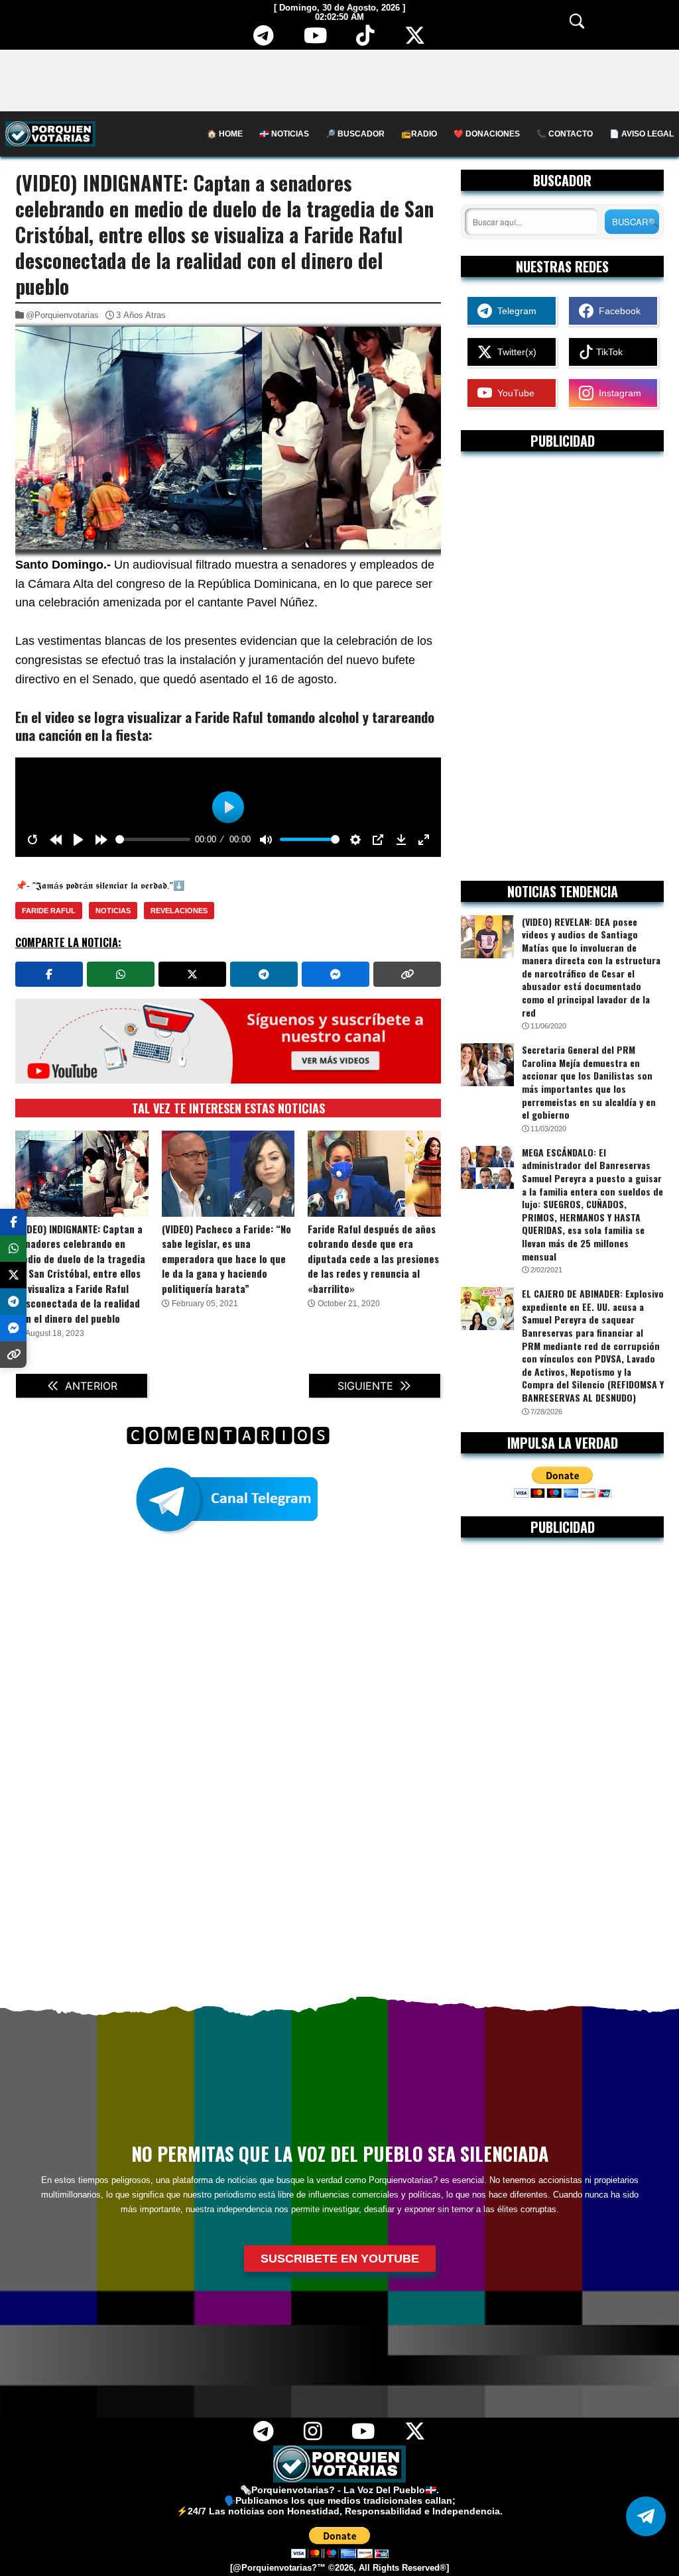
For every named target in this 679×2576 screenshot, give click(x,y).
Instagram (617, 393)
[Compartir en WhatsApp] (121, 974)
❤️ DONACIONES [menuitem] (487, 134)
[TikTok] (366, 40)
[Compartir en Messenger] (336, 974)
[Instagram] (313, 2436)
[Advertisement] (339, 80)
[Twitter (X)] (415, 40)
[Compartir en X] (192, 974)
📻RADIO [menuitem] (419, 134)
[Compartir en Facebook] (49, 974)
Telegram (514, 311)
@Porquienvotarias (62, 315)
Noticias (113, 911)
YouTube (513, 393)
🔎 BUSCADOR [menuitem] (355, 134)
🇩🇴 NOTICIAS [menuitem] (284, 134)
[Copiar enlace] (407, 974)
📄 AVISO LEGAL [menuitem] (642, 134)
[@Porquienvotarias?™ (278, 2568)
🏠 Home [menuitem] (225, 134)
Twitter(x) (514, 352)
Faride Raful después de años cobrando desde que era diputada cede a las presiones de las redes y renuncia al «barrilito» (373, 1259)
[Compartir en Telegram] (264, 974)
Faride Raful (49, 911)
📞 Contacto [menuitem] (565, 134)
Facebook (617, 311)
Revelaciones (179, 911)
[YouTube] (315, 40)
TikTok (608, 352)
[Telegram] (263, 40)
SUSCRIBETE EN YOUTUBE (340, 2259)
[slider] (153, 839)
